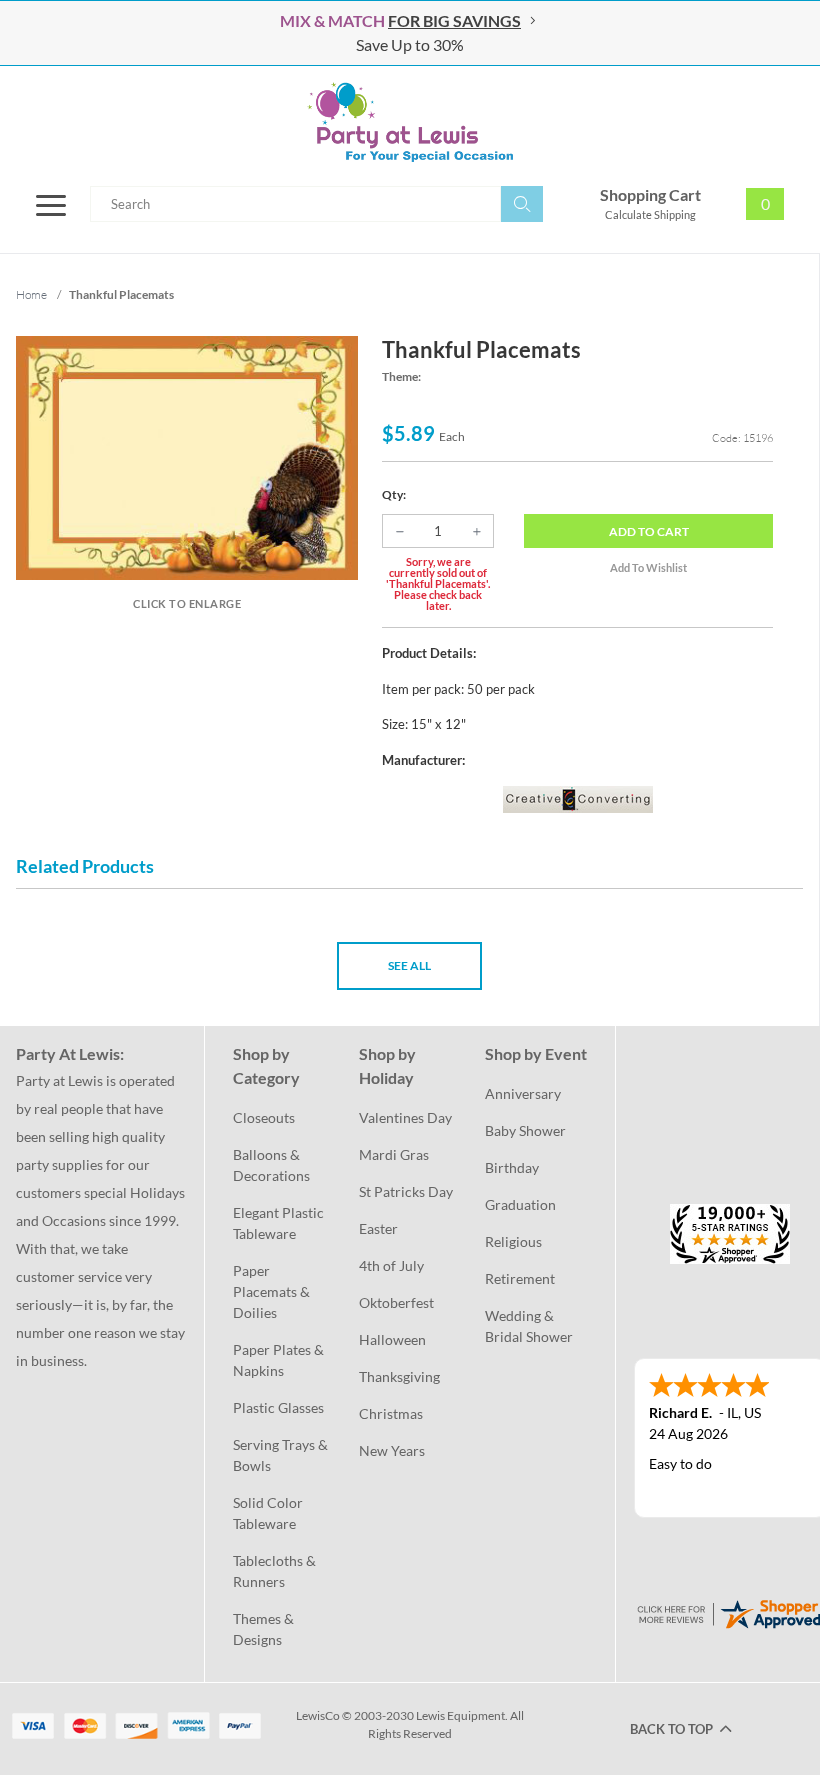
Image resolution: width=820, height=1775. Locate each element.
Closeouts (264, 1117)
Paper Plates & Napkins (280, 1360)
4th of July (391, 1265)
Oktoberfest (396, 1302)
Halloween (392, 1339)
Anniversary (523, 1093)
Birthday (512, 1167)
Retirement (520, 1278)
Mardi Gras (394, 1154)
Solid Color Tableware (269, 1513)
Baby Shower (525, 1130)
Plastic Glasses (278, 1407)
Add (649, 531)
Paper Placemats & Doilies (273, 1291)
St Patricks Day (406, 1191)
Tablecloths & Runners (276, 1571)
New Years (392, 1450)
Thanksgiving (399, 1376)
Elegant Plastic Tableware (280, 1223)
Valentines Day (405, 1117)
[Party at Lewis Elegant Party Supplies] (410, 122)
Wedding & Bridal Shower (529, 1326)
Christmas (391, 1413)
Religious (513, 1241)
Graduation (520, 1204)
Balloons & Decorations (271, 1165)
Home (31, 294)
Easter (378, 1228)
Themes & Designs (265, 1629)
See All (409, 965)
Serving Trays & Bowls (282, 1455)
